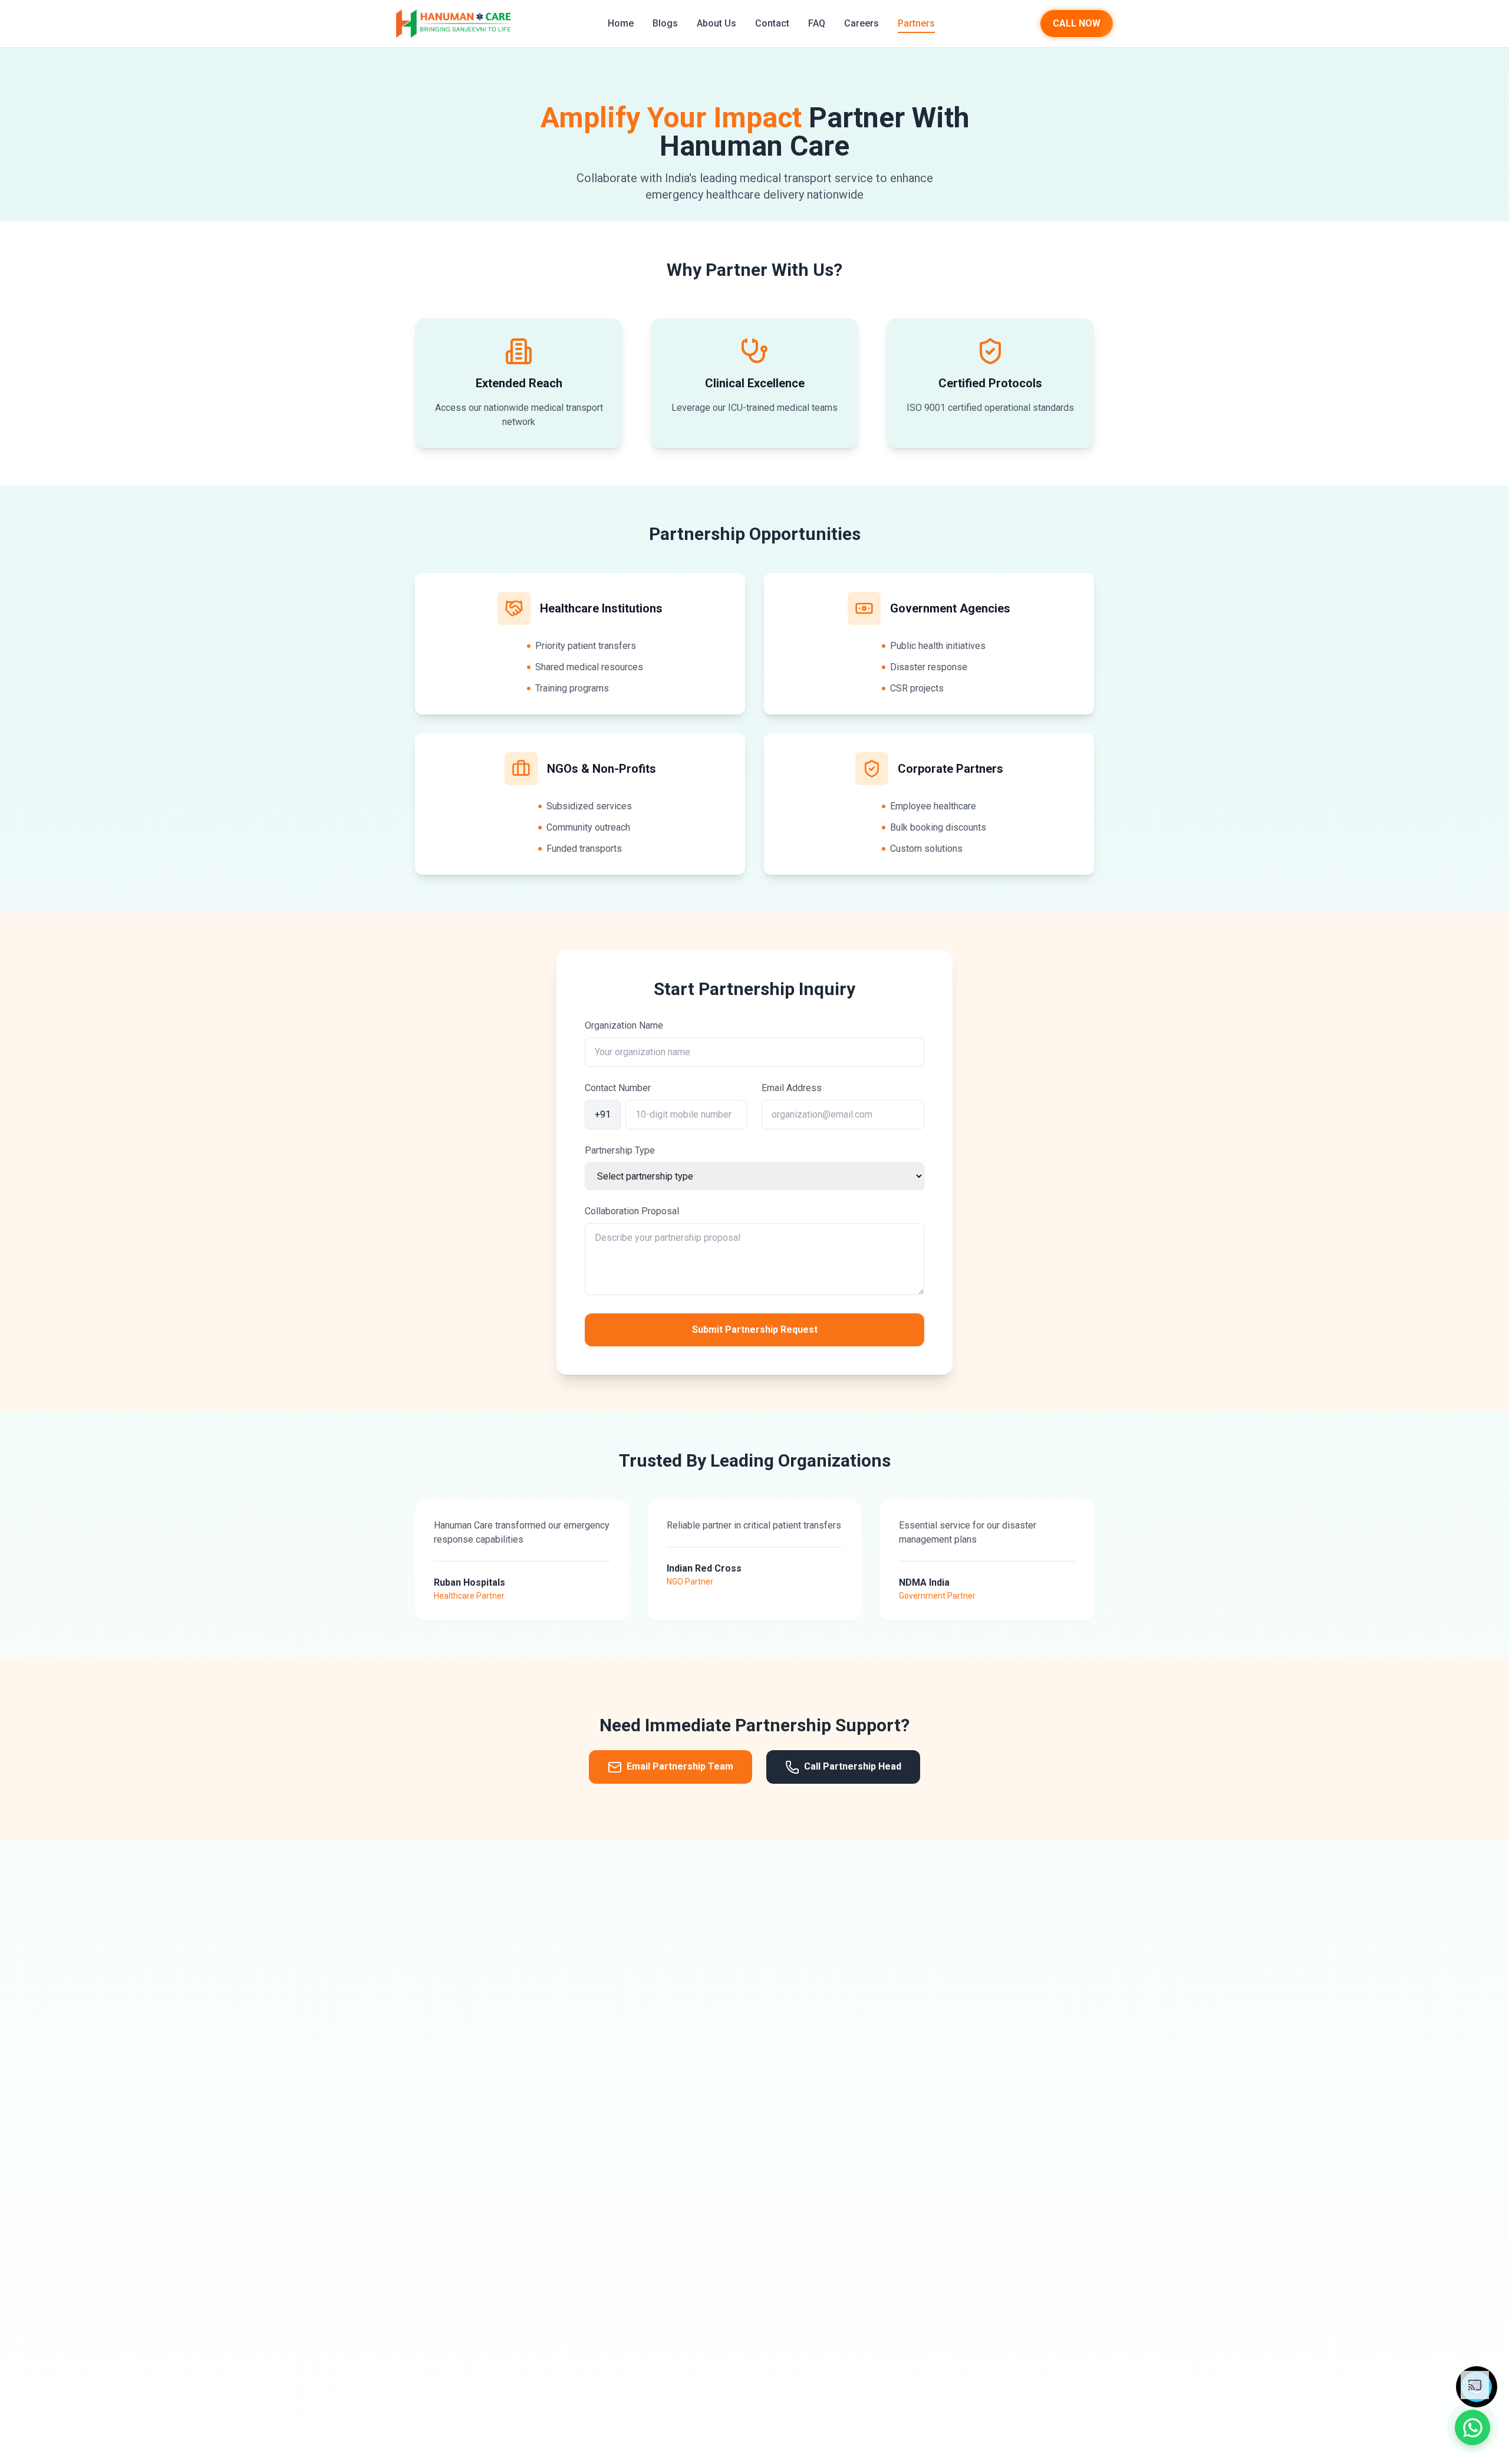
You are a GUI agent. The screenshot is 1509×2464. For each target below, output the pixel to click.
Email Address (792, 1088)
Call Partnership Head (853, 1766)
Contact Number (618, 1088)
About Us (716, 23)
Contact (772, 23)
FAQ (817, 23)
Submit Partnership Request (755, 1330)
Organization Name (624, 1025)
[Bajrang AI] (1477, 2387)
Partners (916, 23)
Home (621, 23)
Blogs (665, 23)
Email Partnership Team (680, 1766)
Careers (861, 23)
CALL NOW (1077, 23)
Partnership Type (620, 1150)
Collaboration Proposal (632, 1211)
